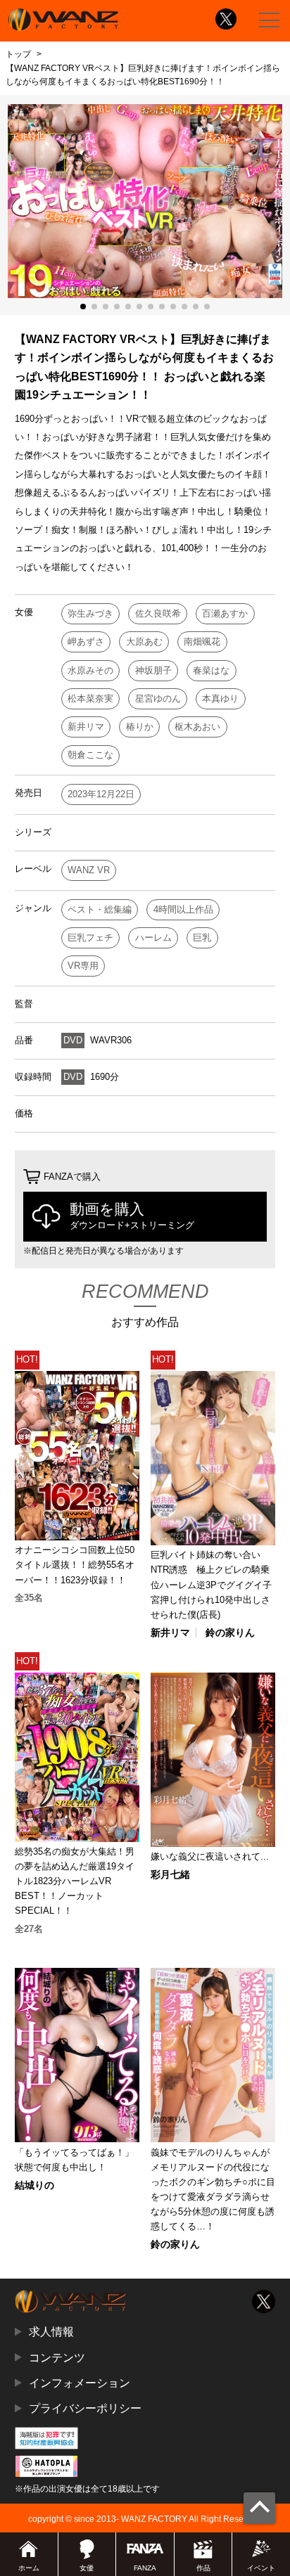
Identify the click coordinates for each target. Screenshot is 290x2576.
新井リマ (86, 727)
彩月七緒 (170, 1874)
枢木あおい (197, 727)
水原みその (90, 670)
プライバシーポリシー (85, 2408)
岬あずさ (86, 642)
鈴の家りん (230, 1632)
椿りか (140, 727)
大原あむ (144, 642)
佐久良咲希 (158, 613)
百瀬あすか (225, 613)
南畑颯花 (202, 642)
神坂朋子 (153, 670)
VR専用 (83, 966)
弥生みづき (90, 613)
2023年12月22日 (101, 794)
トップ (18, 54)
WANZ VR (89, 870)
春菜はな (211, 670)
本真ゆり (220, 698)
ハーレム (153, 938)
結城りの (34, 2185)
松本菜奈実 (90, 698)
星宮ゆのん (158, 698)
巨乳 (202, 938)
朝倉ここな (90, 755)
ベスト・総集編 (100, 909)
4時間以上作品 (183, 909)
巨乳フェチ (90, 938)
